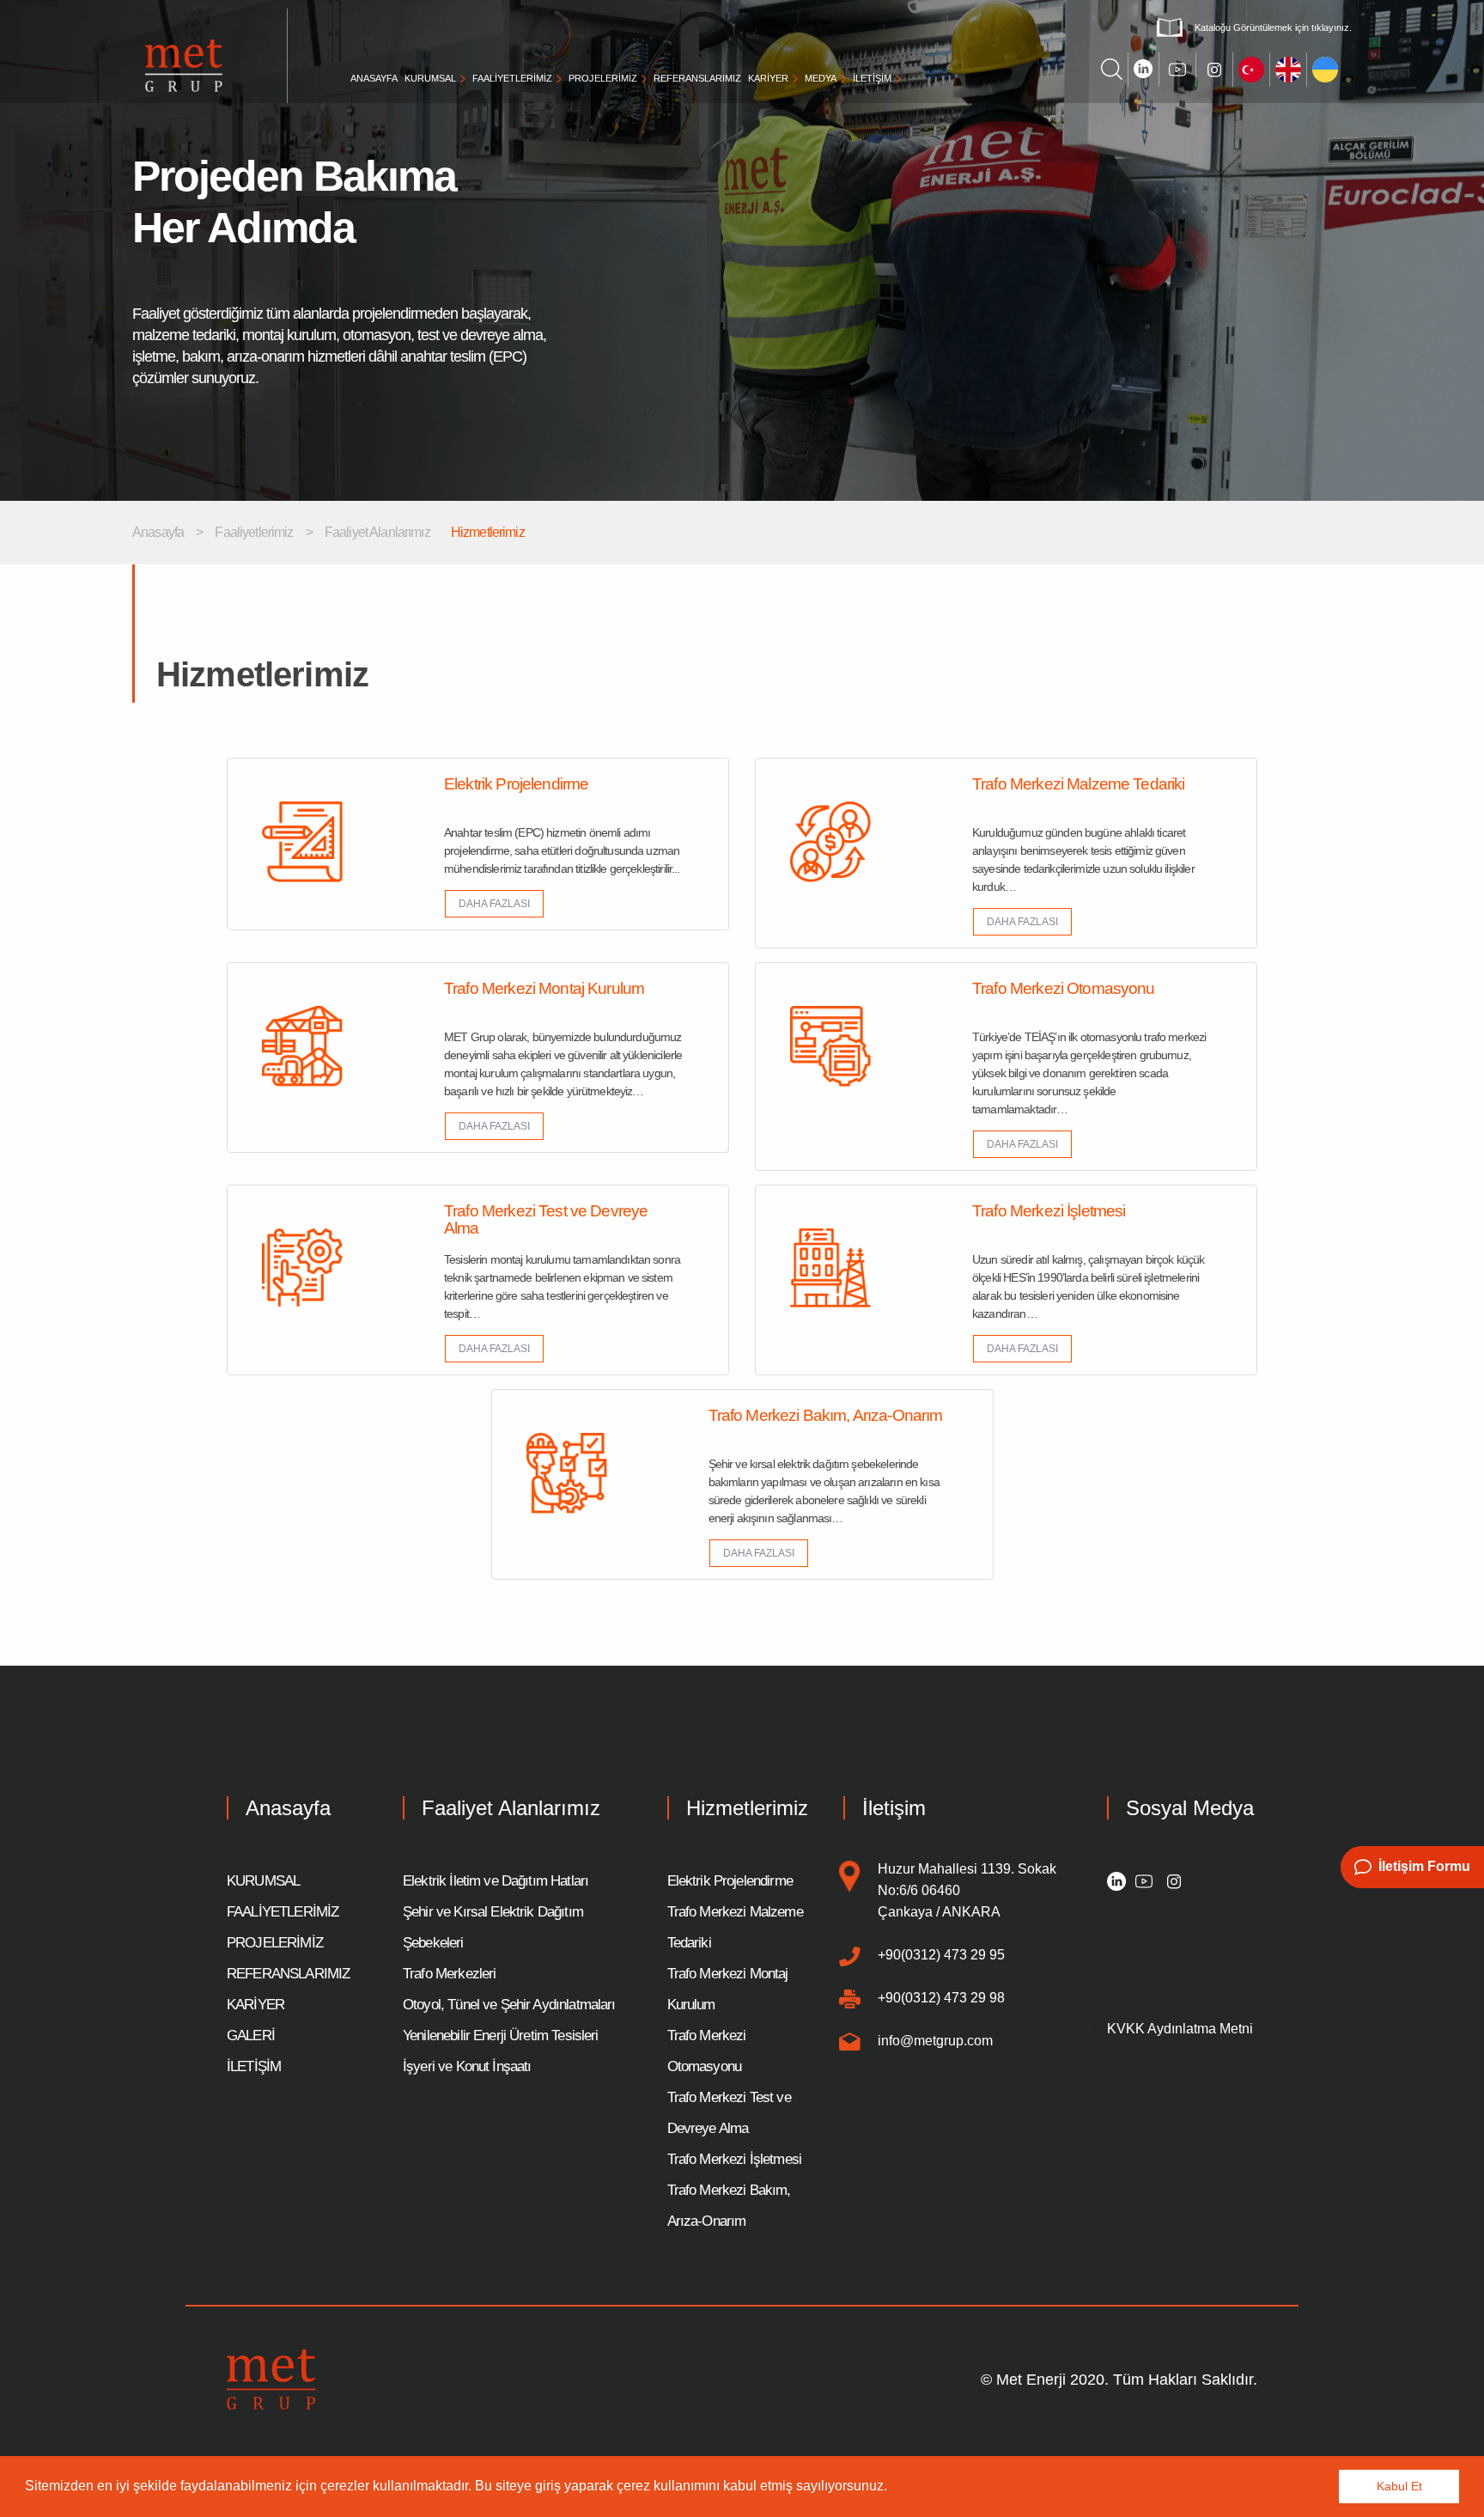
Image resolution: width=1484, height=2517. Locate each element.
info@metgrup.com (935, 2041)
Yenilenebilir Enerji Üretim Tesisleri (501, 2036)
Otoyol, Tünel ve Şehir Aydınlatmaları (509, 2005)
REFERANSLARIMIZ (697, 78)
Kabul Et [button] (1399, 2486)
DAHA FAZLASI (494, 904)
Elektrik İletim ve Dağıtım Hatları (496, 1881)
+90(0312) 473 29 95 (941, 1955)
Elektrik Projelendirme (730, 1881)
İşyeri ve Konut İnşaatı (467, 2066)
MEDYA (821, 78)
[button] (893, 2488)
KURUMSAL (430, 78)
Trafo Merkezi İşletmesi (734, 2159)
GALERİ (251, 2036)
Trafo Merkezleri (449, 1974)
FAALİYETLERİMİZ (512, 78)
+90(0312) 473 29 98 (941, 1998)
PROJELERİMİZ (603, 78)
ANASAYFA (374, 78)
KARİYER (768, 78)
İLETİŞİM (872, 78)
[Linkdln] (1117, 1880)
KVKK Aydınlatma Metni (1180, 2029)
